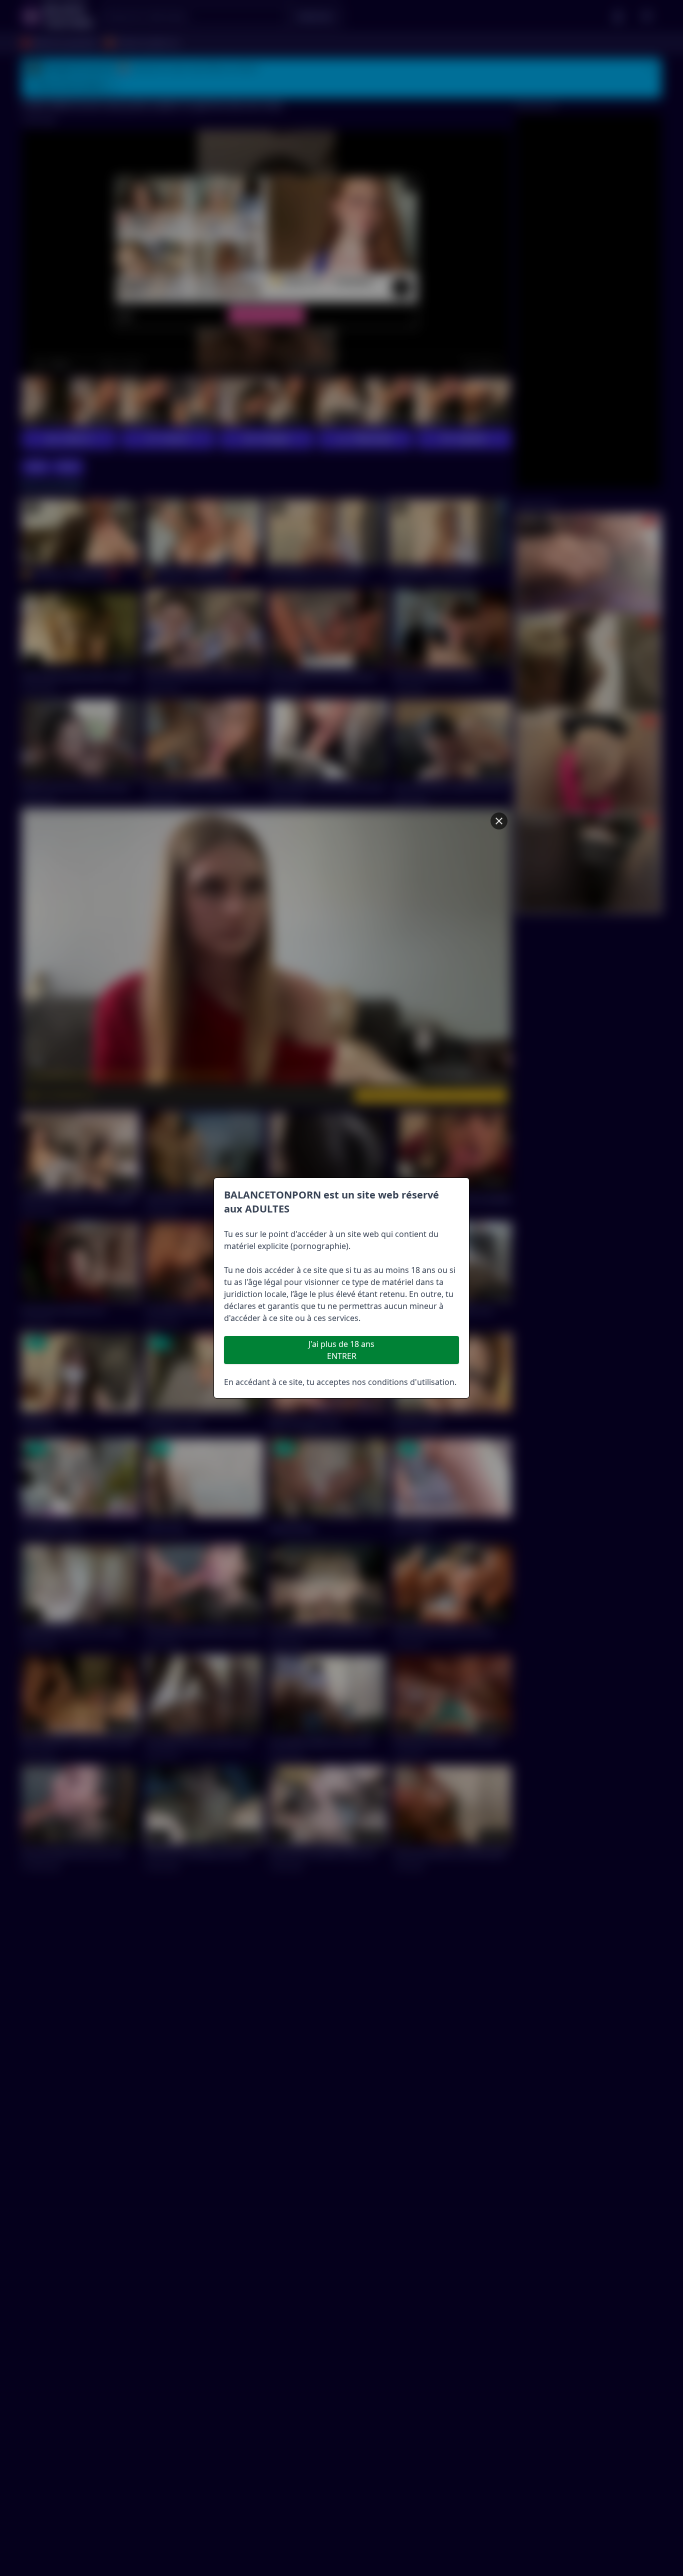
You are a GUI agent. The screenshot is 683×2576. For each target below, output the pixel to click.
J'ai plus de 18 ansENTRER (341, 1350)
